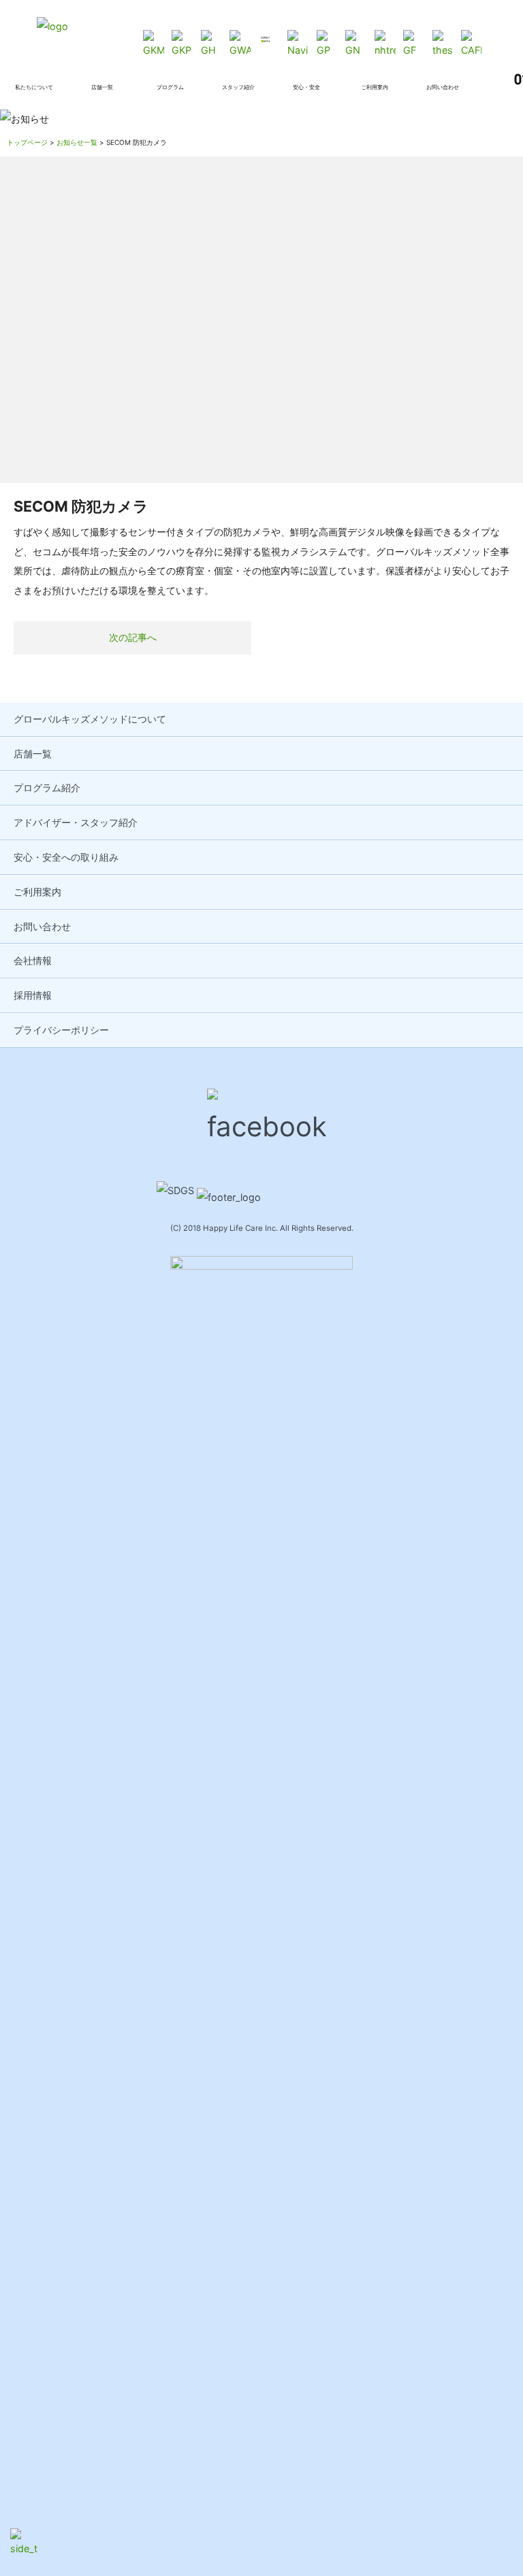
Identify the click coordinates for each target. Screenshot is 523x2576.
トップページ (27, 142)
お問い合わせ (42, 926)
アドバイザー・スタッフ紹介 (76, 822)
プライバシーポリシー (61, 1030)
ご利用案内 (37, 892)
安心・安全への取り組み (66, 857)
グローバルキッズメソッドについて (90, 719)
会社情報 (33, 960)
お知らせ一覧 (77, 142)
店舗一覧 (33, 754)
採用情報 (33, 995)
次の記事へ (133, 637)
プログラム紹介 (47, 788)
